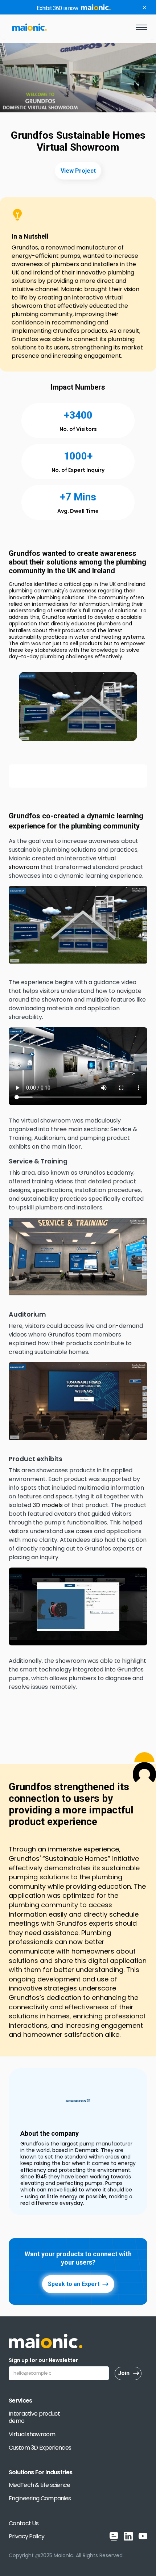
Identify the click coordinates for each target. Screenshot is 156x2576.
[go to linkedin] (128, 2536)
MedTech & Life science (40, 2485)
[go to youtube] (143, 2536)
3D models (48, 1505)
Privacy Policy (26, 2537)
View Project (78, 171)
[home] (28, 27)
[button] (141, 27)
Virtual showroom (32, 2435)
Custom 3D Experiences (40, 2448)
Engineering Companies (40, 2499)
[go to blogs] (114, 2536)
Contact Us (24, 2524)
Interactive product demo (34, 2418)
